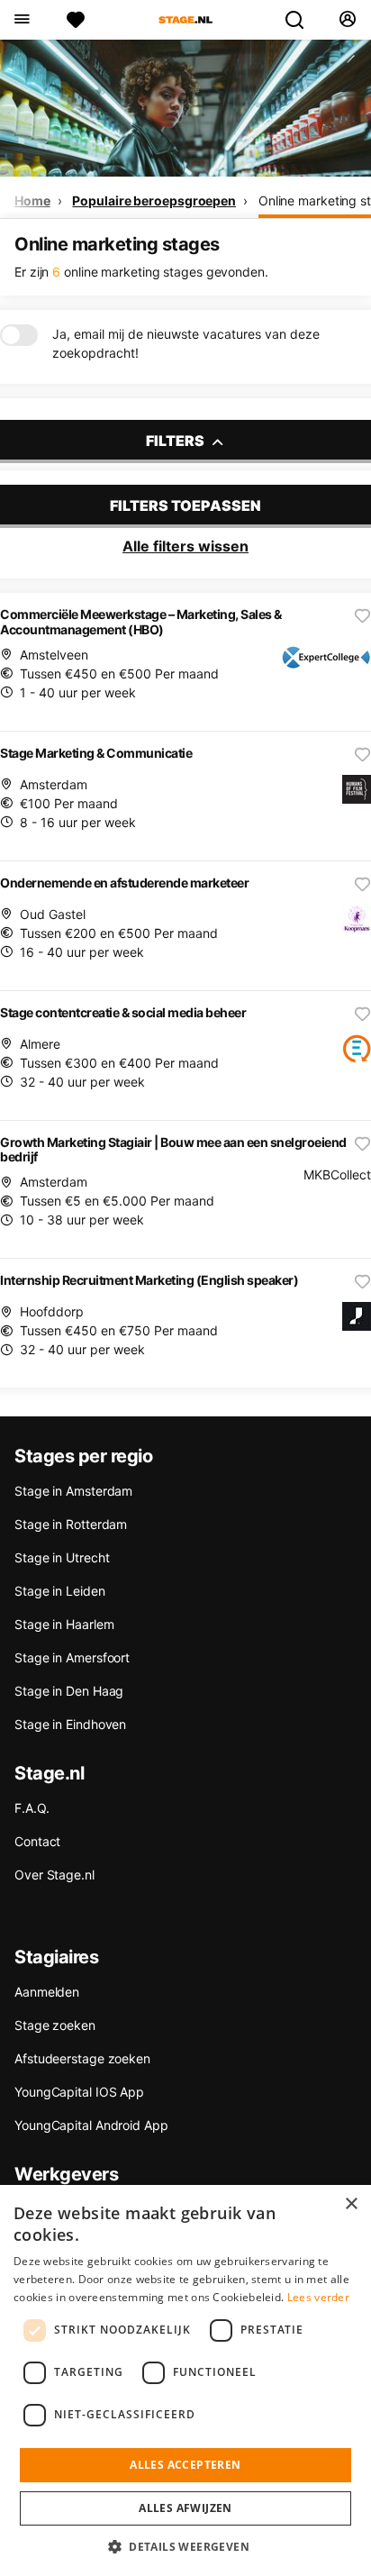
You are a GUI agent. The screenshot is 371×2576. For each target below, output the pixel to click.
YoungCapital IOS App (79, 2092)
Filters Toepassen (185, 505)
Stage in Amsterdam (73, 1491)
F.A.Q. (32, 1808)
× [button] (351, 2204)
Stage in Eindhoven (70, 1724)
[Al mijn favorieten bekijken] (76, 20)
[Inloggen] (347, 20)
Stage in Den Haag (69, 1691)
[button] (185, 2546)
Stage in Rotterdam (71, 1524)
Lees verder (318, 2297)
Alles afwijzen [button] (185, 2508)
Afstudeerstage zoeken (82, 2058)
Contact (37, 1841)
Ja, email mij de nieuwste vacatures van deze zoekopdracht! (186, 343)
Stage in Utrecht (62, 1557)
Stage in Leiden (60, 1591)
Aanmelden (47, 1992)
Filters (176, 441)
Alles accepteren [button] (185, 2465)
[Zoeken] (302, 20)
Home (32, 200)
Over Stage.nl (54, 1875)
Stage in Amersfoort (72, 1657)
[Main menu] (21, 20)
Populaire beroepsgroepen (154, 200)
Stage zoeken (55, 2025)
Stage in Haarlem (64, 1624)
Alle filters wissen (185, 546)
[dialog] (185, 2380)
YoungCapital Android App (91, 2125)
